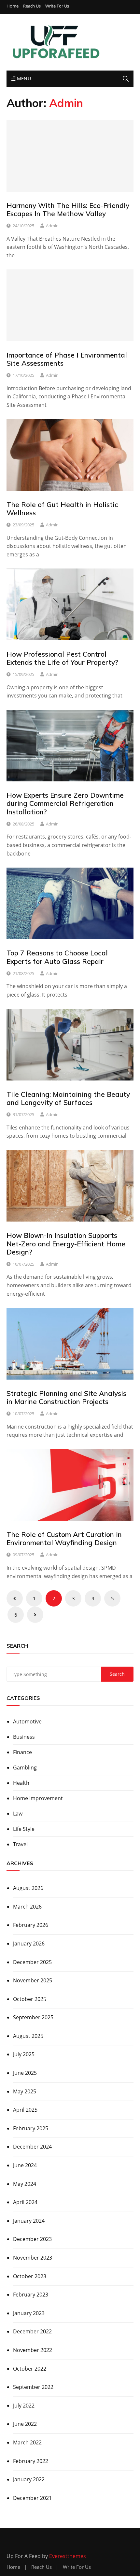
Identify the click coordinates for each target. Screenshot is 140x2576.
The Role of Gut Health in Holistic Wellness (62, 509)
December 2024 (32, 2147)
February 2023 (31, 2295)
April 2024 (25, 2202)
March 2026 (27, 1907)
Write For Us (57, 6)
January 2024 (29, 2221)
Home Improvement (38, 1798)
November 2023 (33, 2258)
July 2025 (24, 2054)
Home (13, 6)
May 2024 (25, 2184)
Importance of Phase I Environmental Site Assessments (67, 359)
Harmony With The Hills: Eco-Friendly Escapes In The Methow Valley (68, 209)
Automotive (27, 1721)
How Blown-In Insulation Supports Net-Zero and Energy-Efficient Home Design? (66, 1243)
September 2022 (33, 2387)
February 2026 (31, 1925)
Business (24, 1737)
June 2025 (25, 2073)
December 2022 (32, 2331)
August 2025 (28, 2036)
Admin (52, 226)
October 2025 (30, 1999)
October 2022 (30, 2369)
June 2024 (25, 2165)
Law (18, 1814)
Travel (20, 1844)
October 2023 (30, 2276)
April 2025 (25, 2110)
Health (21, 1783)
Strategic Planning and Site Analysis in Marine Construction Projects (66, 1397)
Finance (22, 1752)
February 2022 (31, 2461)
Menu (23, 79)
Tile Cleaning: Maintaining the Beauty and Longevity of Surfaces (68, 1098)
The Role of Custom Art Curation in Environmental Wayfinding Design (64, 1538)
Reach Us (32, 6)
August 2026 (28, 1888)
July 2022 (24, 2406)
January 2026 (29, 1944)
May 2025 (25, 2091)
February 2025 (31, 2128)
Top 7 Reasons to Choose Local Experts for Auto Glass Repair (57, 957)
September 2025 (33, 2017)
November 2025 (33, 1980)
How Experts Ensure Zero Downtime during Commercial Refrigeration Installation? (65, 803)
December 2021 (32, 2498)
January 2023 (29, 2313)
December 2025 (32, 1962)
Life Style (24, 1829)
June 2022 (25, 2424)
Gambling (25, 1768)
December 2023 (32, 2239)
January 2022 (29, 2479)
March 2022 (27, 2442)
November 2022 (33, 2350)
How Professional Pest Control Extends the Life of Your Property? (62, 658)
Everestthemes (68, 2556)
